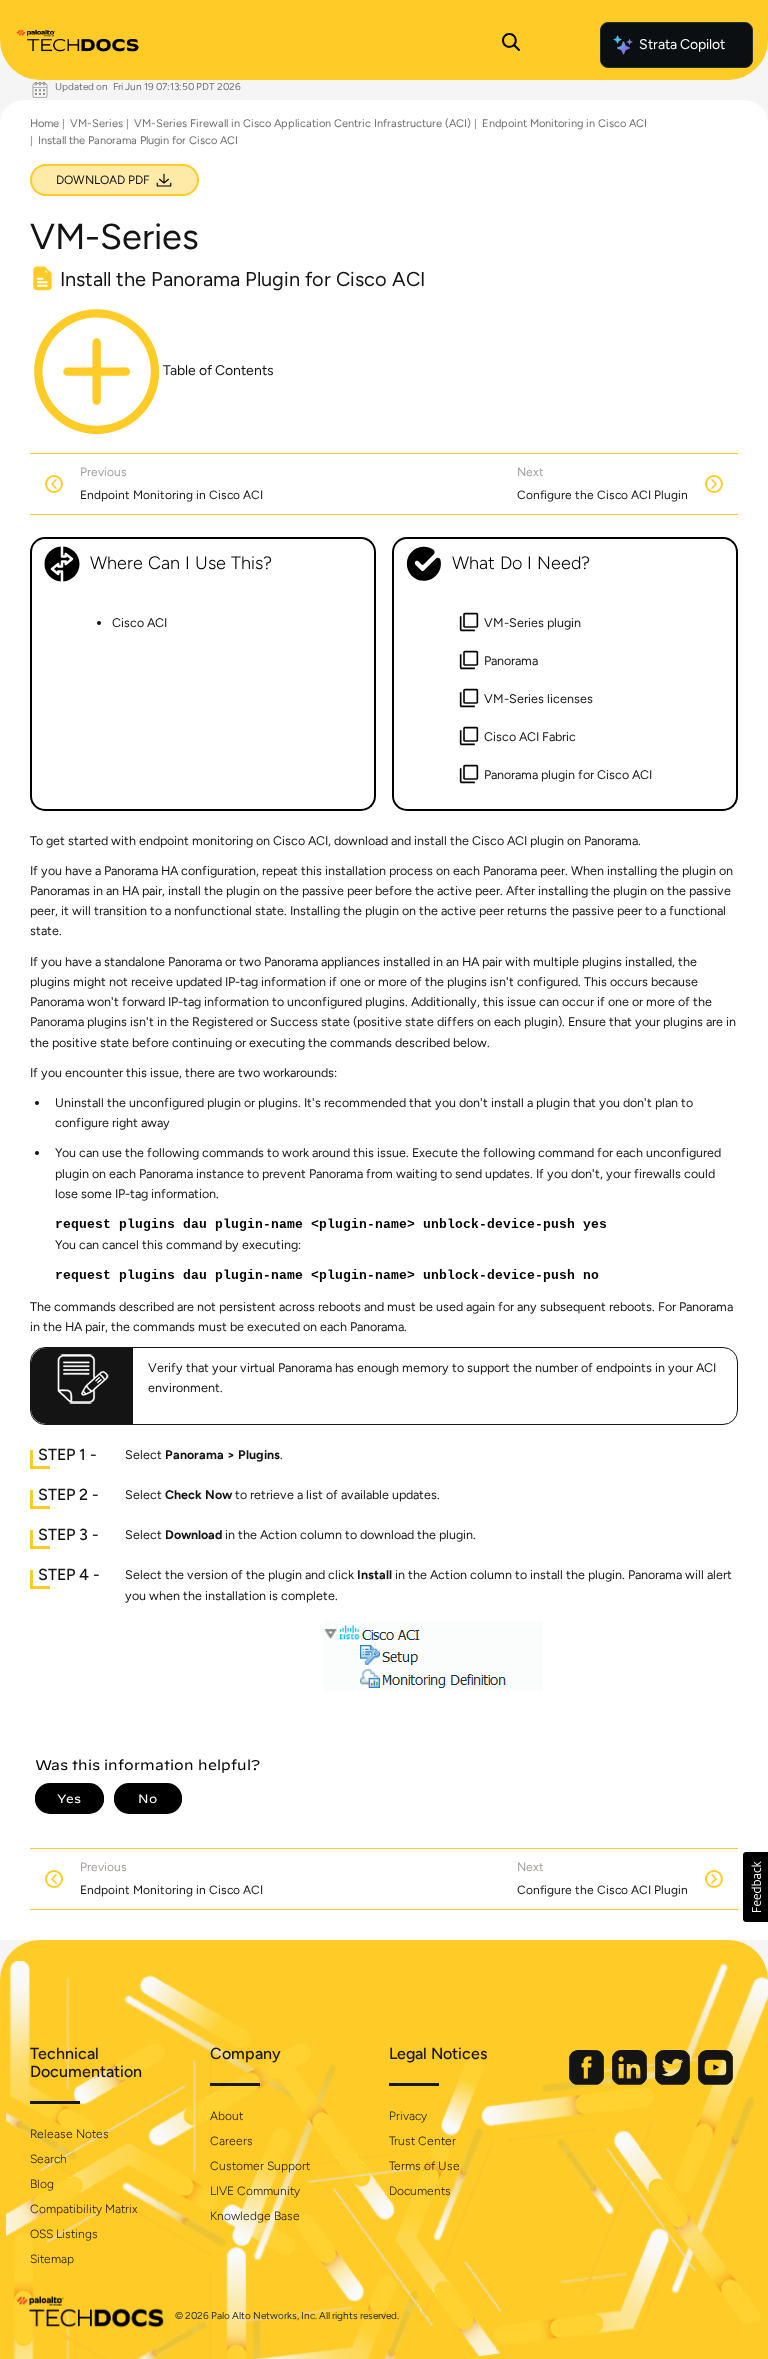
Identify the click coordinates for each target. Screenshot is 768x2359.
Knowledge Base (255, 2216)
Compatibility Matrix (83, 2209)
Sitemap (52, 2259)
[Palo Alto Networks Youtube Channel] (715, 2080)
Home (44, 123)
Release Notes (69, 2134)
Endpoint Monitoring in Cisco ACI (564, 123)
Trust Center (422, 2141)
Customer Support (260, 2166)
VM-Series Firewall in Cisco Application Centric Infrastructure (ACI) (302, 123)
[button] (755, 1887)
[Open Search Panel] (511, 45)
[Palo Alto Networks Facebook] (588, 2080)
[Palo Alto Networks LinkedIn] (631, 2080)
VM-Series (96, 123)
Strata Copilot (682, 44)
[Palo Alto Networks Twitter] (674, 2080)
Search (48, 2159)
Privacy (408, 2116)
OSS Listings (64, 2234)
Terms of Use (424, 2166)
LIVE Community (255, 2191)
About (226, 2116)
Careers (231, 2141)
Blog (42, 2184)
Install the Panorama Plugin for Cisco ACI (138, 140)
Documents (420, 2191)
